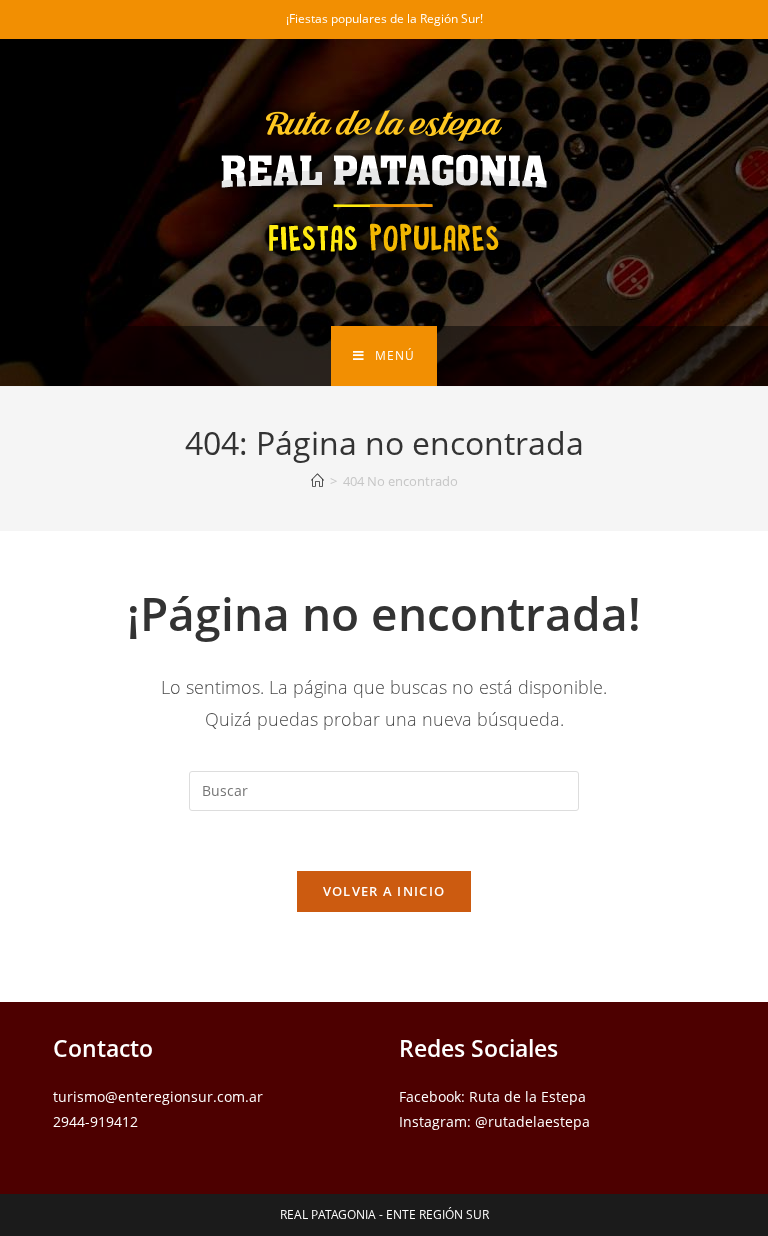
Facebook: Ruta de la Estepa (492, 1096)
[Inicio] (317, 481)
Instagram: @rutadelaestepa (494, 1121)
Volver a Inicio (384, 891)
